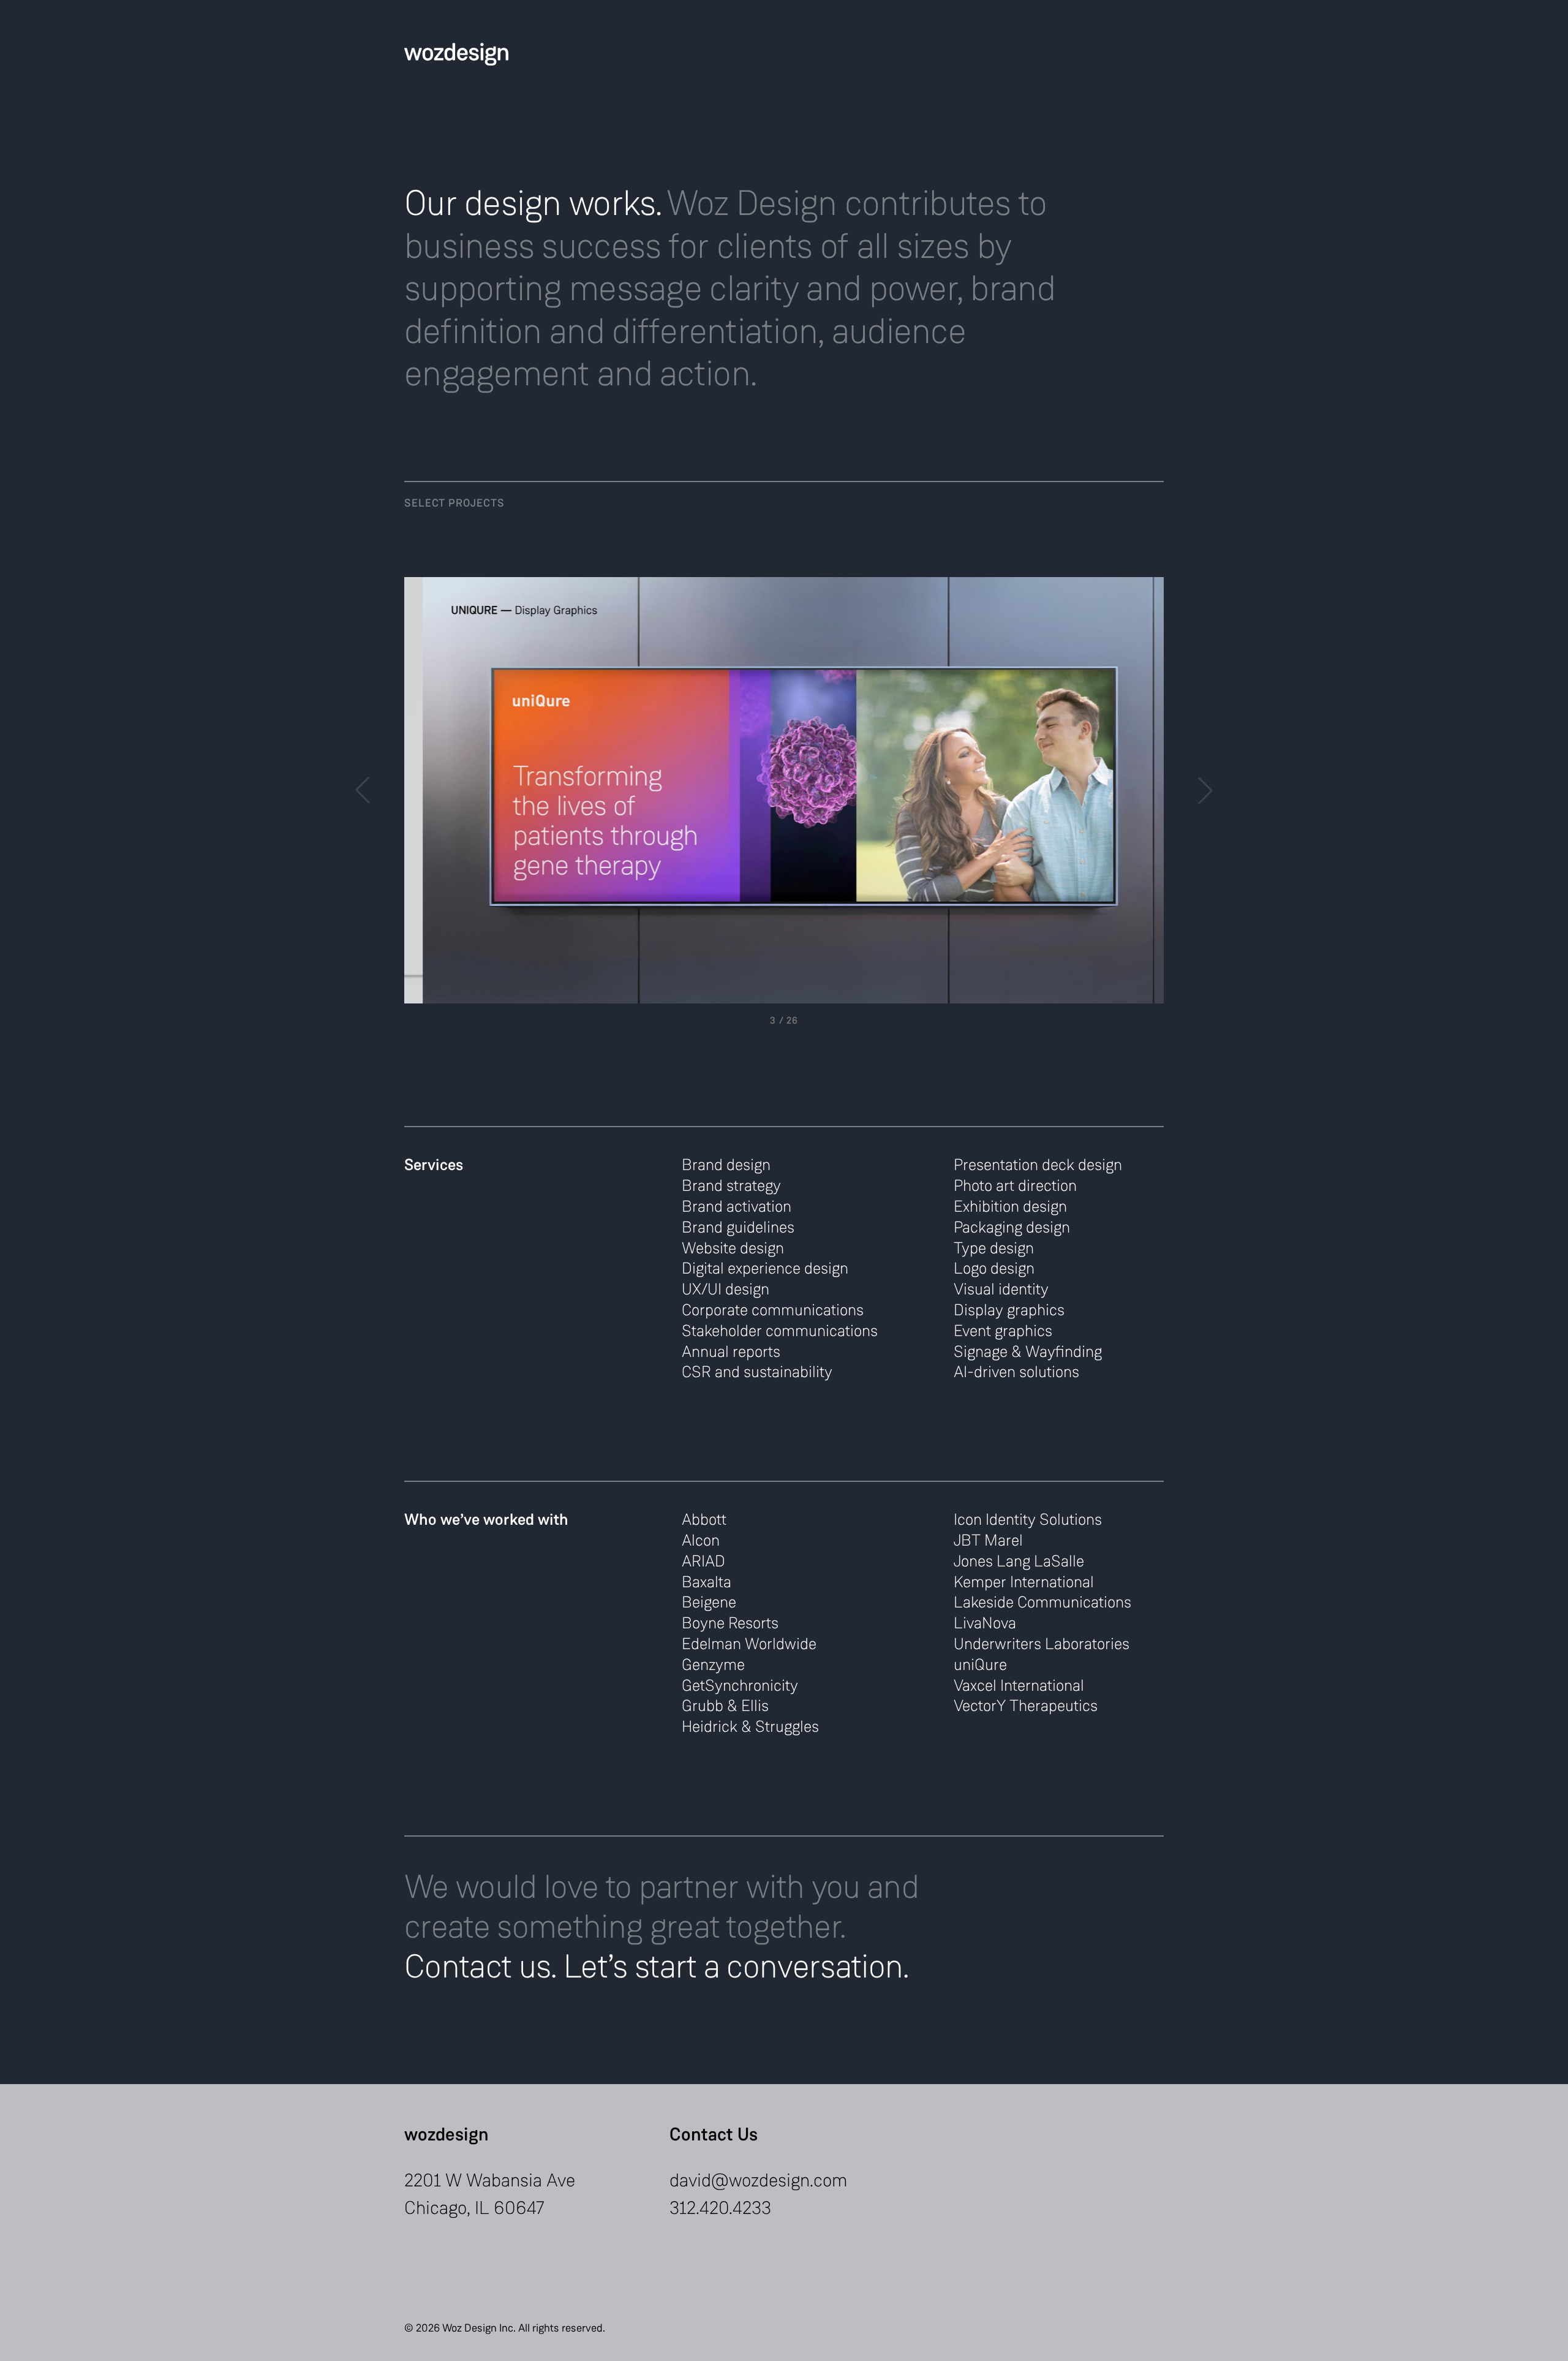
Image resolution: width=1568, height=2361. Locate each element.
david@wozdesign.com (759, 2180)
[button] (1205, 790)
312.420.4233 (720, 2208)
